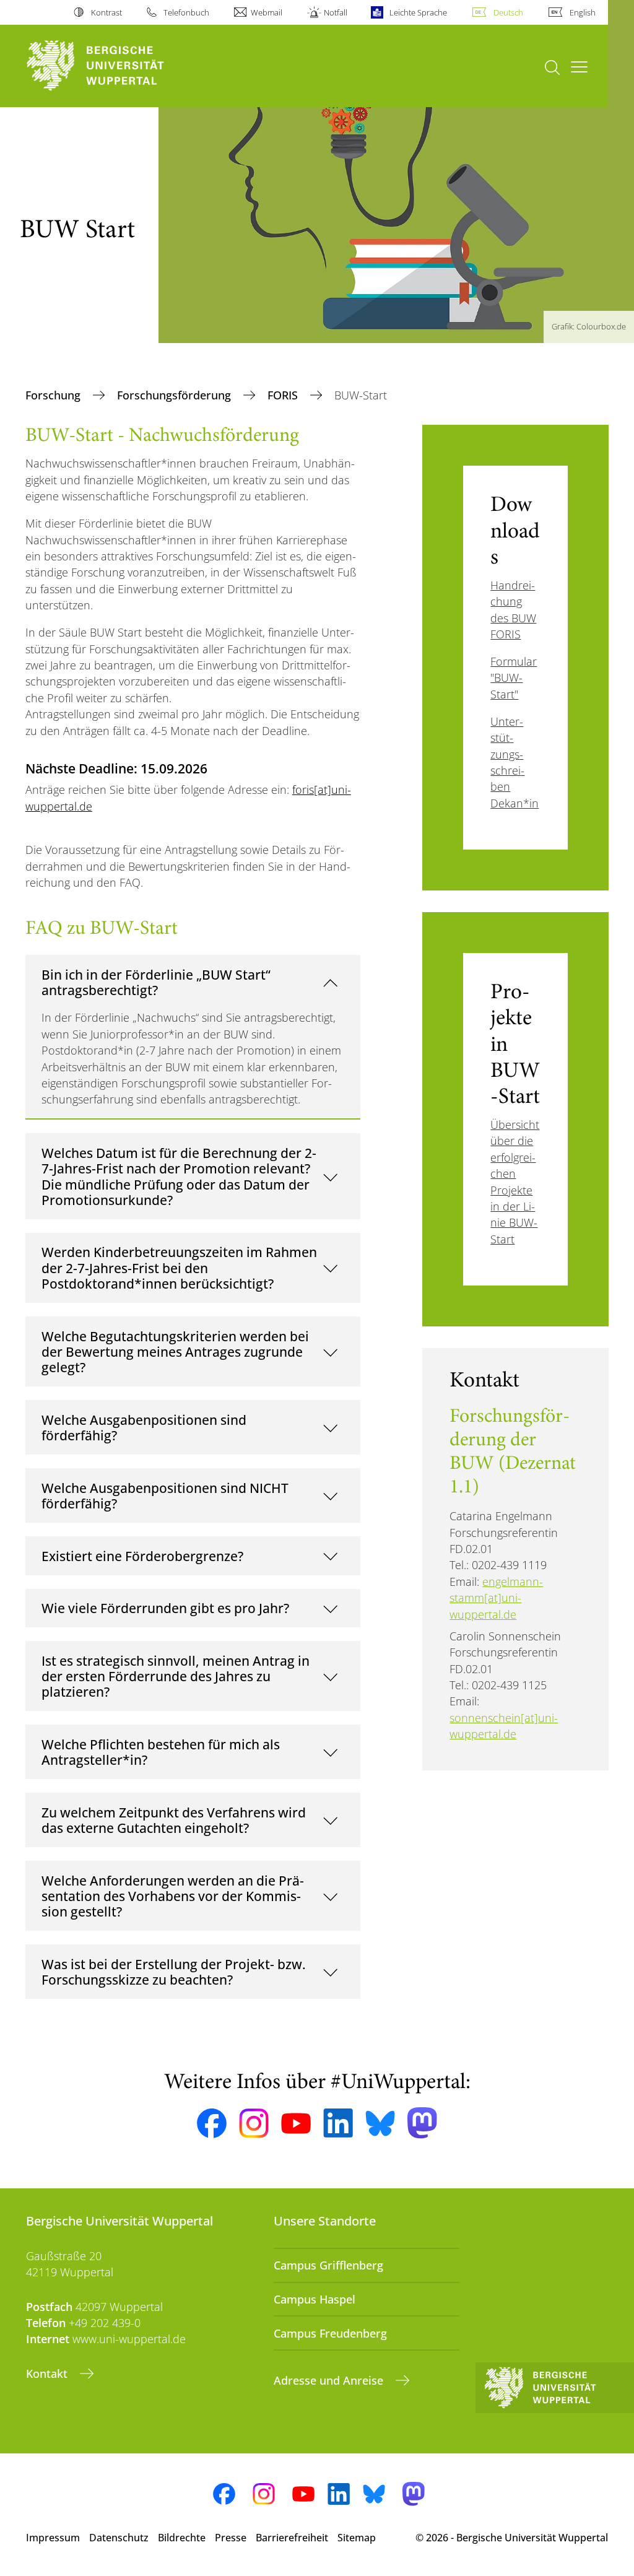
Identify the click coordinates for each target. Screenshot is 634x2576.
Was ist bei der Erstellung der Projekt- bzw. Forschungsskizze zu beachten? (174, 1972)
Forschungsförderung (176, 395)
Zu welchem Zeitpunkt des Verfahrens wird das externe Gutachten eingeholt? (174, 1820)
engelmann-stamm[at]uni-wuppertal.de (496, 1598)
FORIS (284, 395)
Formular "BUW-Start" (514, 678)
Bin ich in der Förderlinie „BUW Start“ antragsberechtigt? (156, 982)
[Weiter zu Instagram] (254, 2123)
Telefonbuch (186, 12)
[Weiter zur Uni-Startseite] (118, 66)
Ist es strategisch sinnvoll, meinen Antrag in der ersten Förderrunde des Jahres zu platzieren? (176, 1676)
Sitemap (357, 2538)
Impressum (53, 2538)
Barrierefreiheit (292, 2538)
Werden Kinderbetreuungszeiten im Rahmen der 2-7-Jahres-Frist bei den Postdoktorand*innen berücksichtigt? (179, 1268)
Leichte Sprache (418, 12)
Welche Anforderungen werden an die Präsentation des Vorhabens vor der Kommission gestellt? (173, 1896)
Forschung (54, 395)
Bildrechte (182, 2538)
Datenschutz (119, 2538)
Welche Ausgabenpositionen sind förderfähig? (144, 1428)
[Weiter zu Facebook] (212, 2123)
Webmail (267, 12)
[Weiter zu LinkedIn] (338, 2123)
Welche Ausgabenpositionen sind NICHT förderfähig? (165, 1496)
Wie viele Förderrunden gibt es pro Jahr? (165, 1608)
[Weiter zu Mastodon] (422, 2123)
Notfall (336, 12)
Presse (231, 2538)
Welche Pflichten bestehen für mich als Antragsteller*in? (161, 1752)
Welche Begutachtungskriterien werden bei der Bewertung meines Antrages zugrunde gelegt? (175, 1352)
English (583, 12)
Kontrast (106, 12)
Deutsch (508, 12)
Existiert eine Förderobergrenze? (142, 1556)
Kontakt (48, 2374)
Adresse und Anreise (330, 2380)
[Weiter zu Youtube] (296, 2123)
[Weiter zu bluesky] (380, 2123)
